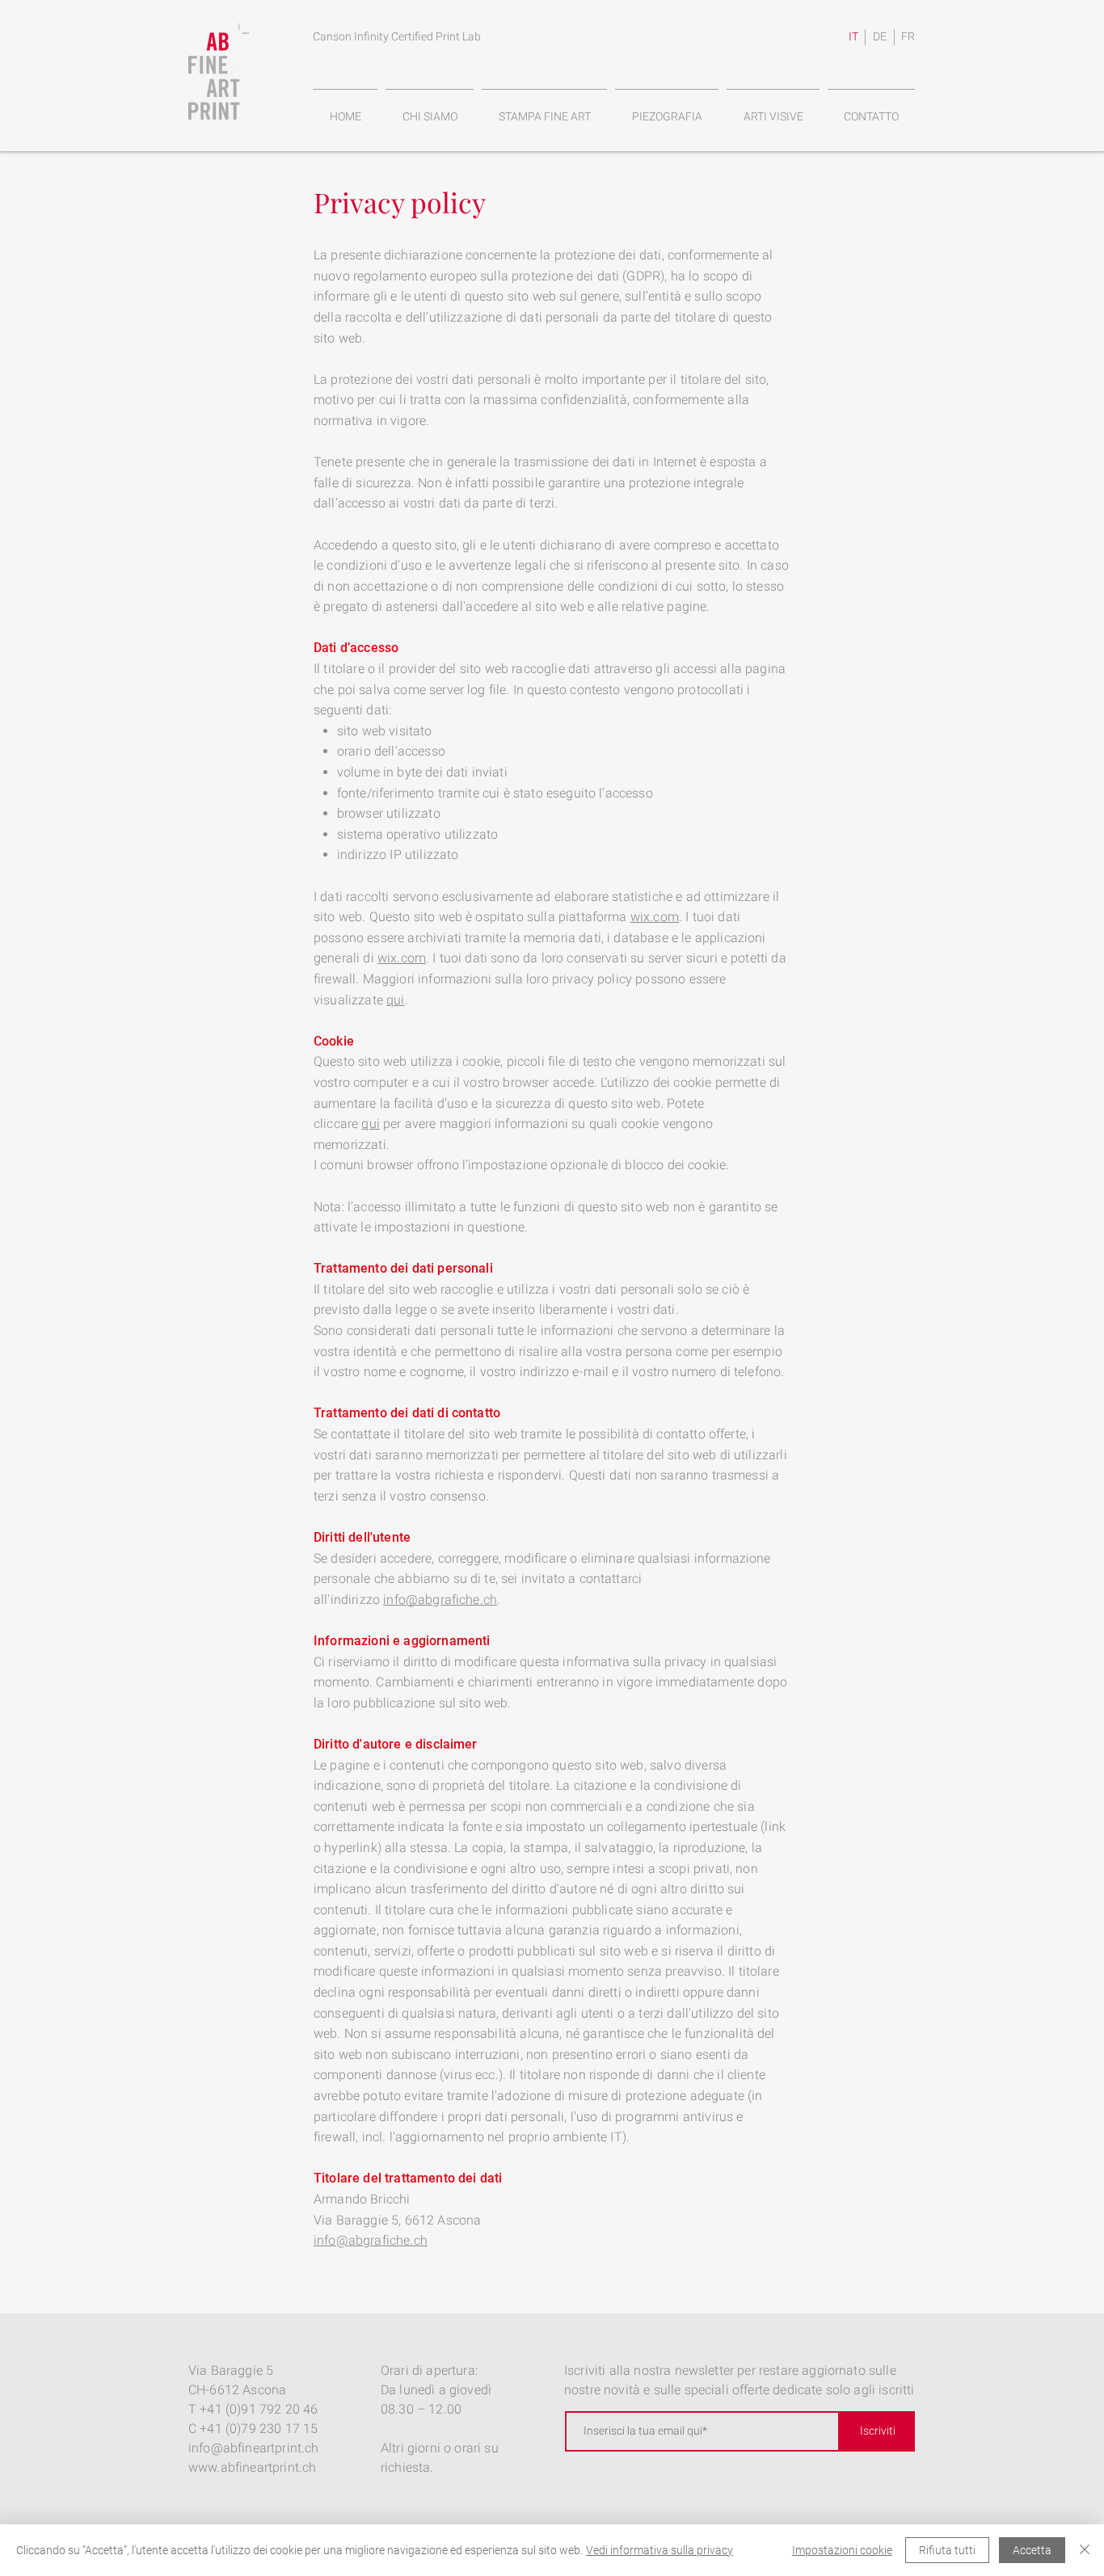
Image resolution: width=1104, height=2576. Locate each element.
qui (395, 1000)
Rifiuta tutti (947, 2550)
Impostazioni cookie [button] (842, 2550)
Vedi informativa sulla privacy (659, 2550)
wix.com (655, 917)
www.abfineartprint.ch (252, 2467)
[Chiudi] (1085, 2550)
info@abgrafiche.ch (440, 1599)
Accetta (1032, 2550)
